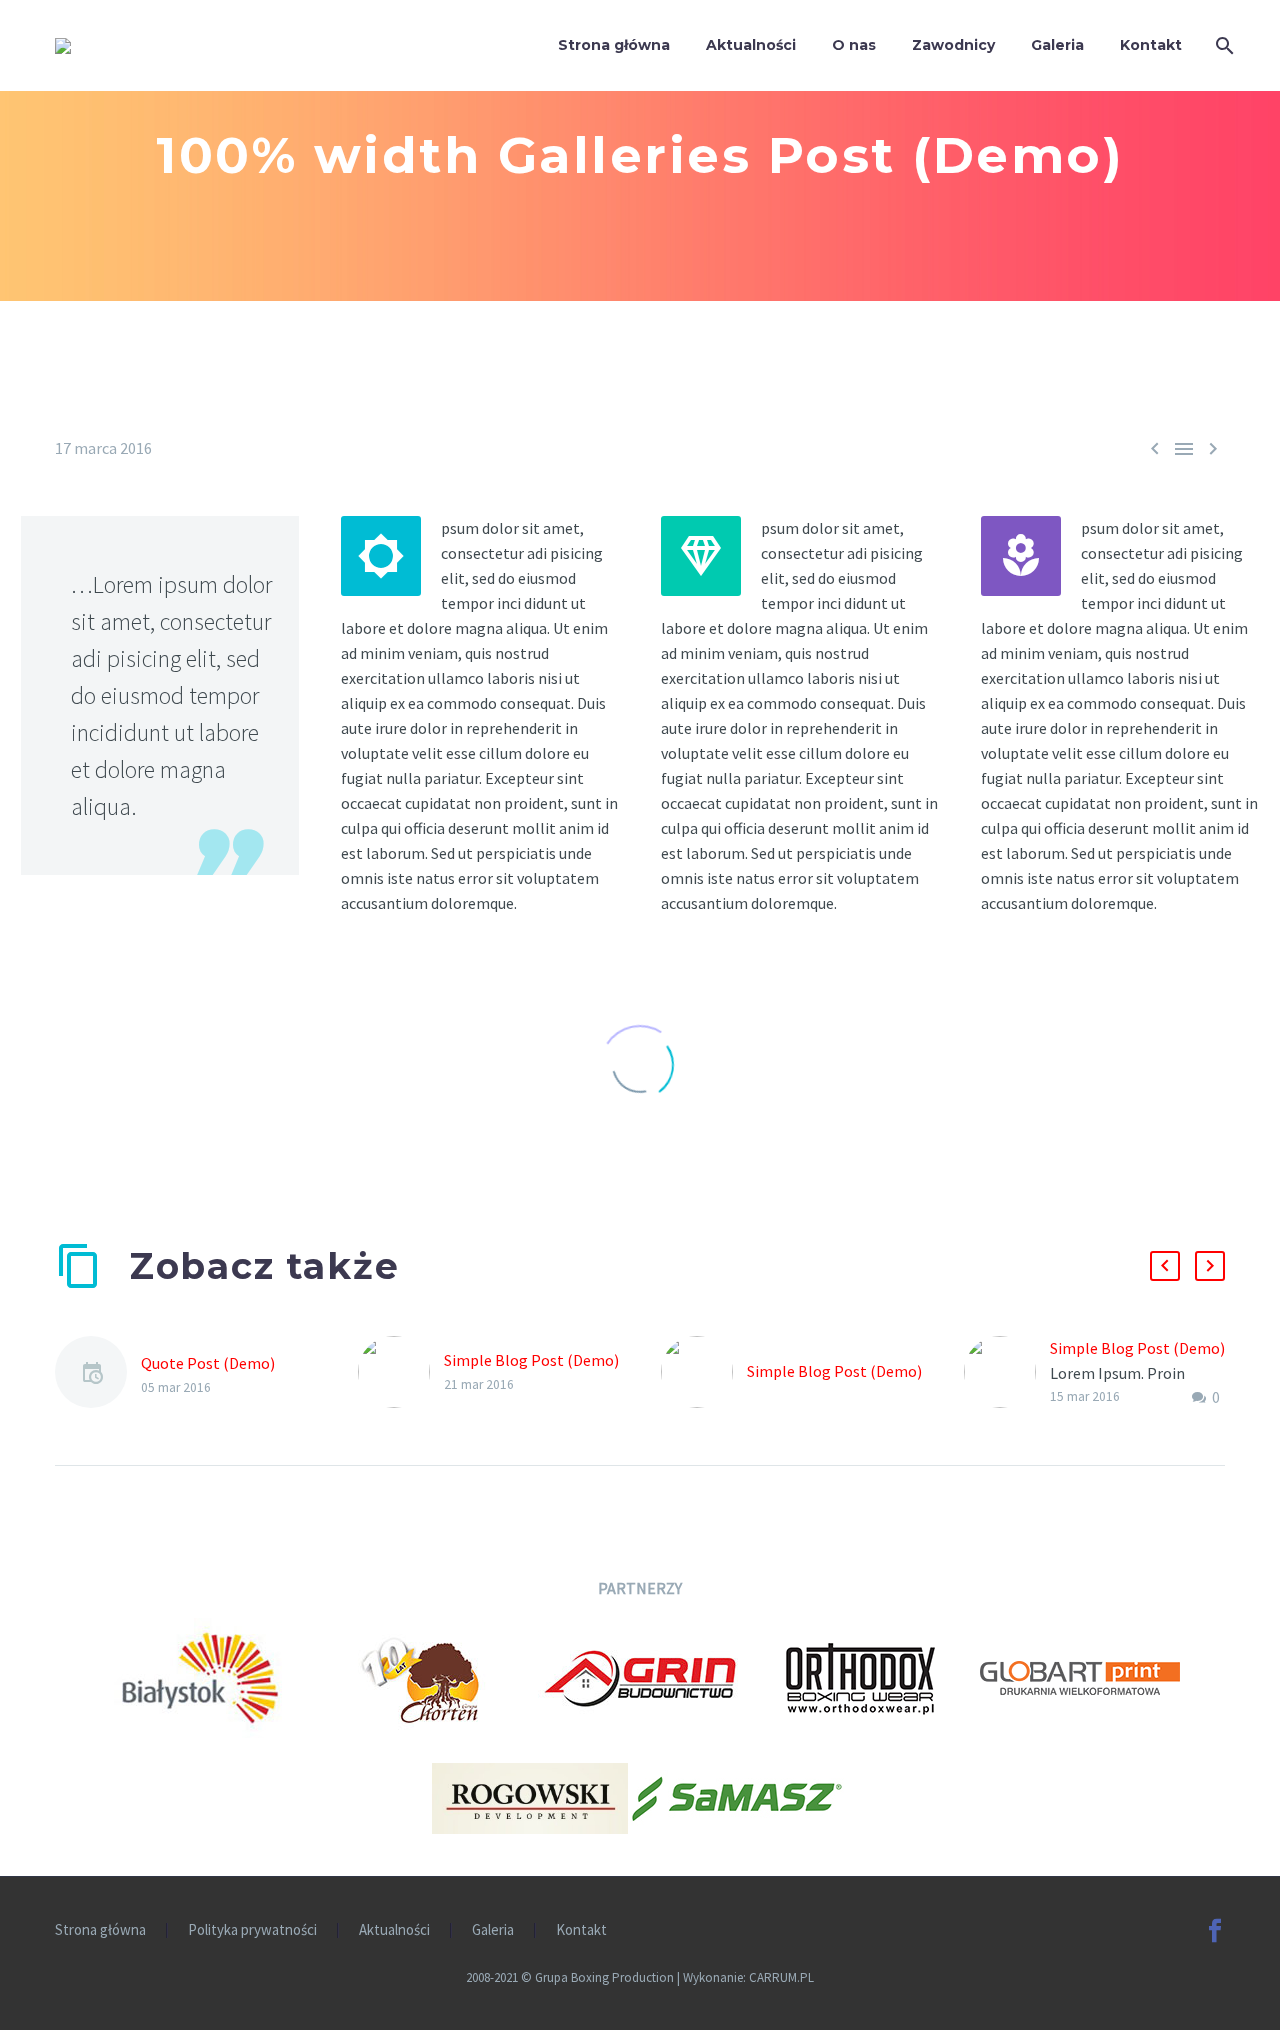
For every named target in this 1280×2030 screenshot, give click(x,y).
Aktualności (751, 45)
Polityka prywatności (252, 1930)
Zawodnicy (953, 45)
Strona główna (614, 45)
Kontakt (1151, 45)
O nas (854, 45)
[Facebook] (1215, 1931)
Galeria (1057, 45)
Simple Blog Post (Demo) (531, 1360)
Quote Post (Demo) (208, 1363)
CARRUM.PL (781, 1977)
